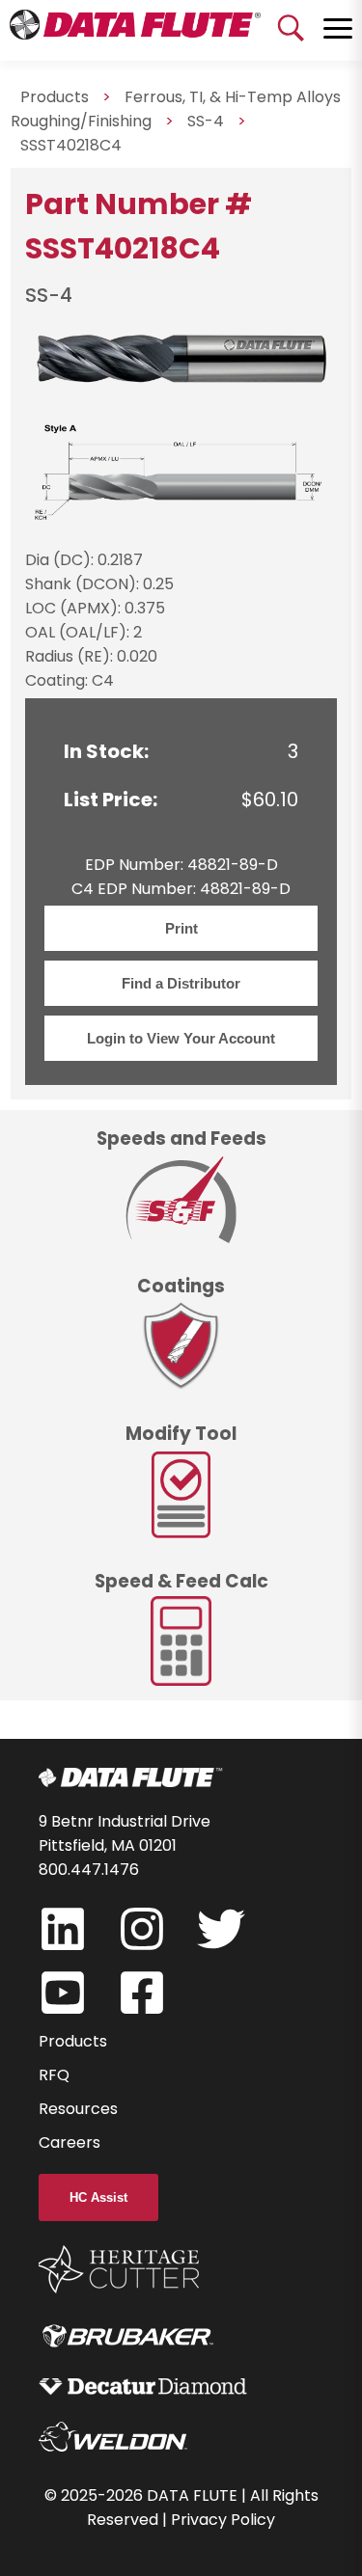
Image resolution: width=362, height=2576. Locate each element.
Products (73, 2041)
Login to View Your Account (181, 1038)
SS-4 (206, 121)
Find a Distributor (181, 983)
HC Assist (98, 2197)
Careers (70, 2142)
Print (181, 928)
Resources (78, 2109)
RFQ (54, 2075)
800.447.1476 (89, 1870)
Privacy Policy (223, 2520)
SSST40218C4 (71, 145)
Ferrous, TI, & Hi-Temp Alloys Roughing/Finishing (176, 109)
